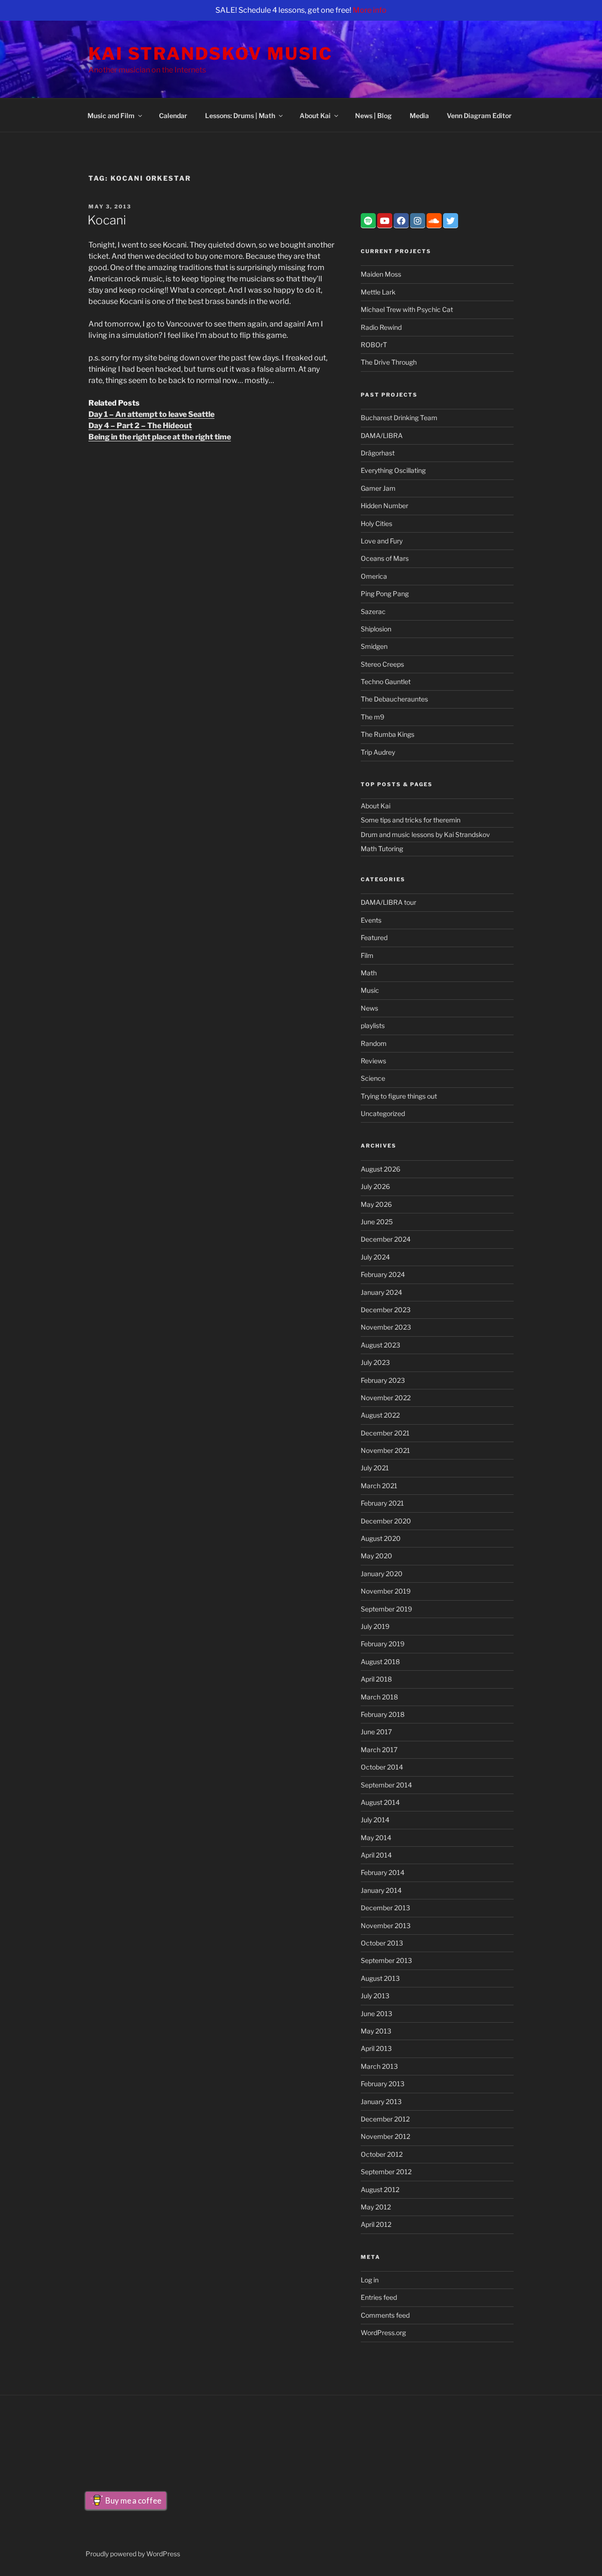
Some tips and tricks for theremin (411, 820)
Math (369, 973)
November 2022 (386, 1398)
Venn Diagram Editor (479, 116)
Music (370, 990)
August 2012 (380, 2189)
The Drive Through (389, 362)
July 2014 (375, 1820)
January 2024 (381, 1292)
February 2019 (383, 1644)
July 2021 (375, 1468)
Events (371, 920)
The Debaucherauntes (394, 699)
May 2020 (376, 1556)
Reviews (373, 1061)
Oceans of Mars (385, 558)
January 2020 (382, 1574)
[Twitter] (451, 221)
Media (419, 116)
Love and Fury (382, 541)
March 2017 (379, 1750)
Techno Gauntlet (386, 682)
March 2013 (379, 2066)
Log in (370, 2280)
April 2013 (376, 2048)
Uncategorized (383, 1113)
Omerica (374, 576)
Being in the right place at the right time (160, 437)
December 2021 (385, 1433)
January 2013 (381, 2101)
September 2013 (386, 1960)
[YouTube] (385, 221)
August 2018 (380, 1662)
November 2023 (386, 1327)
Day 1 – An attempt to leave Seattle (151, 414)
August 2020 (381, 1538)
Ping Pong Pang (385, 594)
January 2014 (381, 1890)
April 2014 (376, 1855)
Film (367, 955)
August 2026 (380, 1169)
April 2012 (376, 2224)
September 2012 (386, 2172)
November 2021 (385, 1450)
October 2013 (382, 1943)
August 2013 (380, 1978)
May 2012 (376, 2207)
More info (370, 10)
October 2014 (382, 1767)
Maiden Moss (381, 274)
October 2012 (382, 2154)
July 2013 (375, 1996)
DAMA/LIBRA (382, 435)
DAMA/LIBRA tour (388, 902)
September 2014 (386, 1785)
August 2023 (380, 1345)
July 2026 (375, 1186)
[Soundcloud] (434, 221)
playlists (373, 1025)
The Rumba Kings (388, 734)
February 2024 (383, 1274)
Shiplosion (376, 629)
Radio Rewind (381, 327)
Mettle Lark (378, 292)
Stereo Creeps (382, 664)
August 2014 (380, 1802)
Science (373, 1078)
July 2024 (375, 1257)
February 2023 (383, 1380)
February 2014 (383, 1872)
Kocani (107, 220)
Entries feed (379, 2297)
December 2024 (386, 1239)
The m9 (372, 717)
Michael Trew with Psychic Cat (407, 309)
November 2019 (386, 1591)
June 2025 (377, 1222)
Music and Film (111, 116)
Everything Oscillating (393, 470)
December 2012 (385, 2119)
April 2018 (376, 1679)
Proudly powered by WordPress (133, 2554)
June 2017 (376, 1732)
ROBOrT (374, 345)
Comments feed (385, 2315)
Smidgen (374, 646)
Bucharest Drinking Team (399, 418)
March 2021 (379, 1486)
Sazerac (373, 611)
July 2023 (375, 1362)
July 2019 (375, 1626)
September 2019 (386, 1609)
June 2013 (376, 2014)
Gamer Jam (378, 488)
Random (374, 1043)
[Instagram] (418, 221)
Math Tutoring (382, 849)
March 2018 (379, 1697)
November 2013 (386, 1926)
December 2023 (386, 1310)
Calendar (173, 116)
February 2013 (383, 2084)
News (369, 1008)
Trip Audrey (378, 752)
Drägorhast (378, 453)
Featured (374, 937)
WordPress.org (383, 2333)
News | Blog (373, 116)
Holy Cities (376, 523)
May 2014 (376, 1838)
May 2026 (376, 1204)
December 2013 (385, 1908)
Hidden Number (384, 506)
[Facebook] (401, 221)
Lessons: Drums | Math (240, 116)
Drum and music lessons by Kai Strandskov (425, 834)
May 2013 (376, 2031)
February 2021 (382, 1503)
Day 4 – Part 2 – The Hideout (140, 426)
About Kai (315, 116)
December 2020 (386, 1521)
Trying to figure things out (399, 1096)
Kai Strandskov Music (210, 54)
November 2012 (385, 2136)
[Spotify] (368, 221)
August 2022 (380, 1415)
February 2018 (383, 1714)
